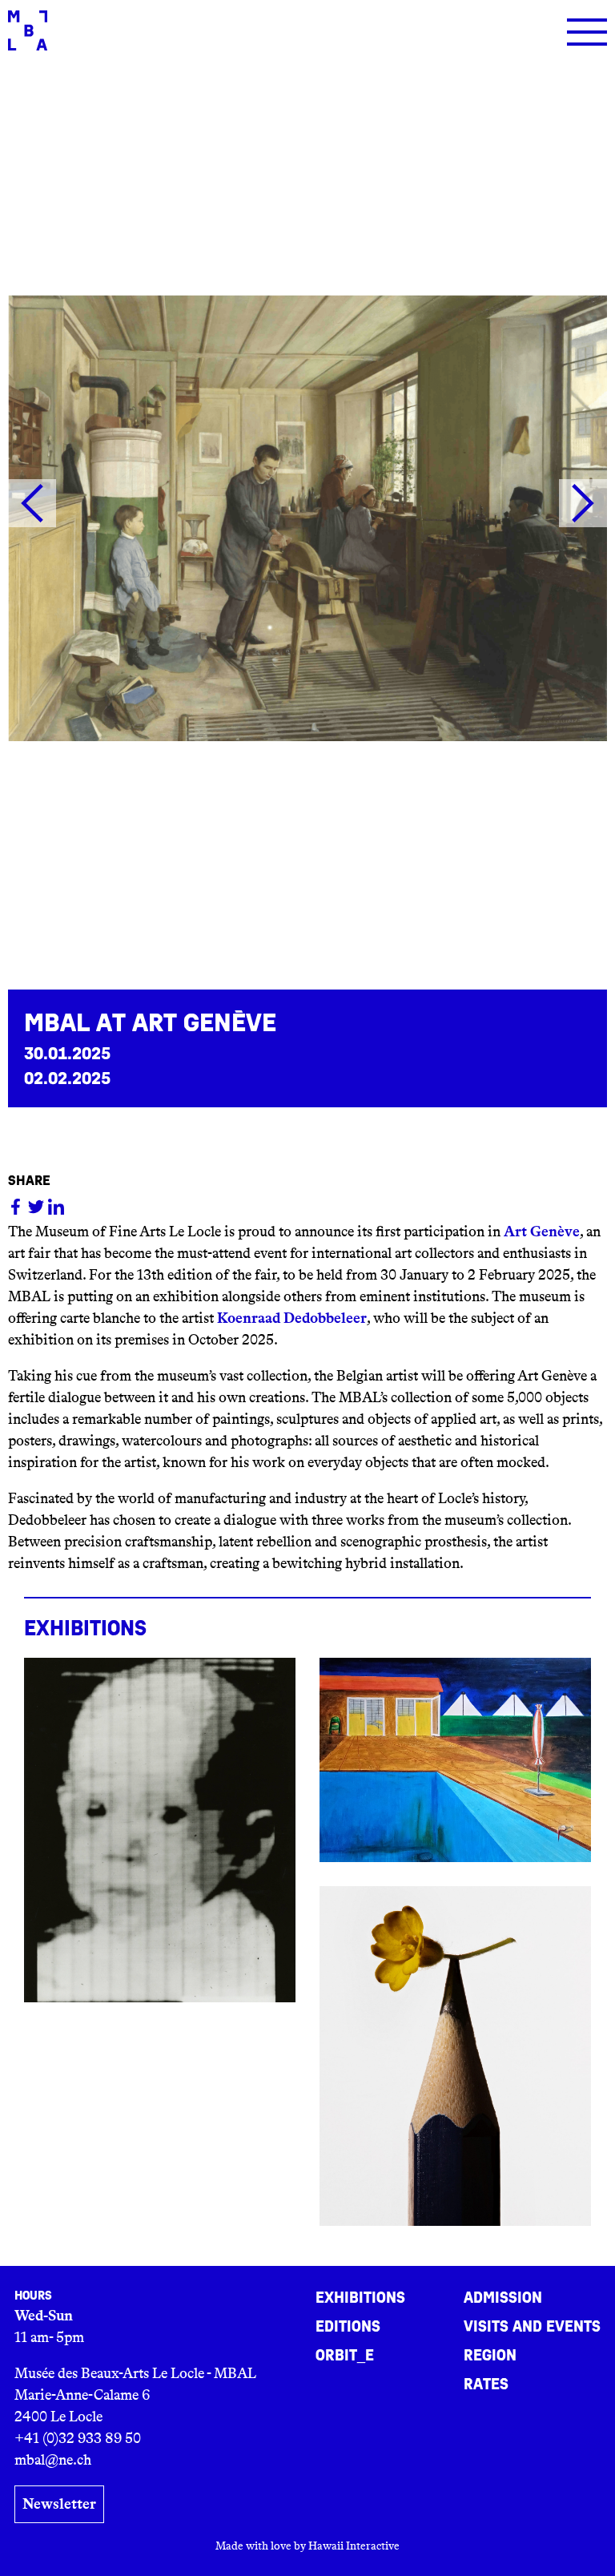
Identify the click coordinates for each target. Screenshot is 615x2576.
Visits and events (532, 2327)
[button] (32, 503)
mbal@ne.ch (53, 2460)
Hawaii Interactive (354, 2546)
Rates (486, 2385)
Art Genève (542, 1232)
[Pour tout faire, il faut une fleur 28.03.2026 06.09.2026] (455, 2056)
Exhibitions (360, 2298)
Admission (503, 2298)
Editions (348, 2327)
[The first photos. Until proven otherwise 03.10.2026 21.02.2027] (160, 1830)
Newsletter (59, 2504)
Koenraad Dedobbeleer (292, 1318)
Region (490, 2356)
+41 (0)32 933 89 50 (78, 2438)
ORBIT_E (345, 2356)
